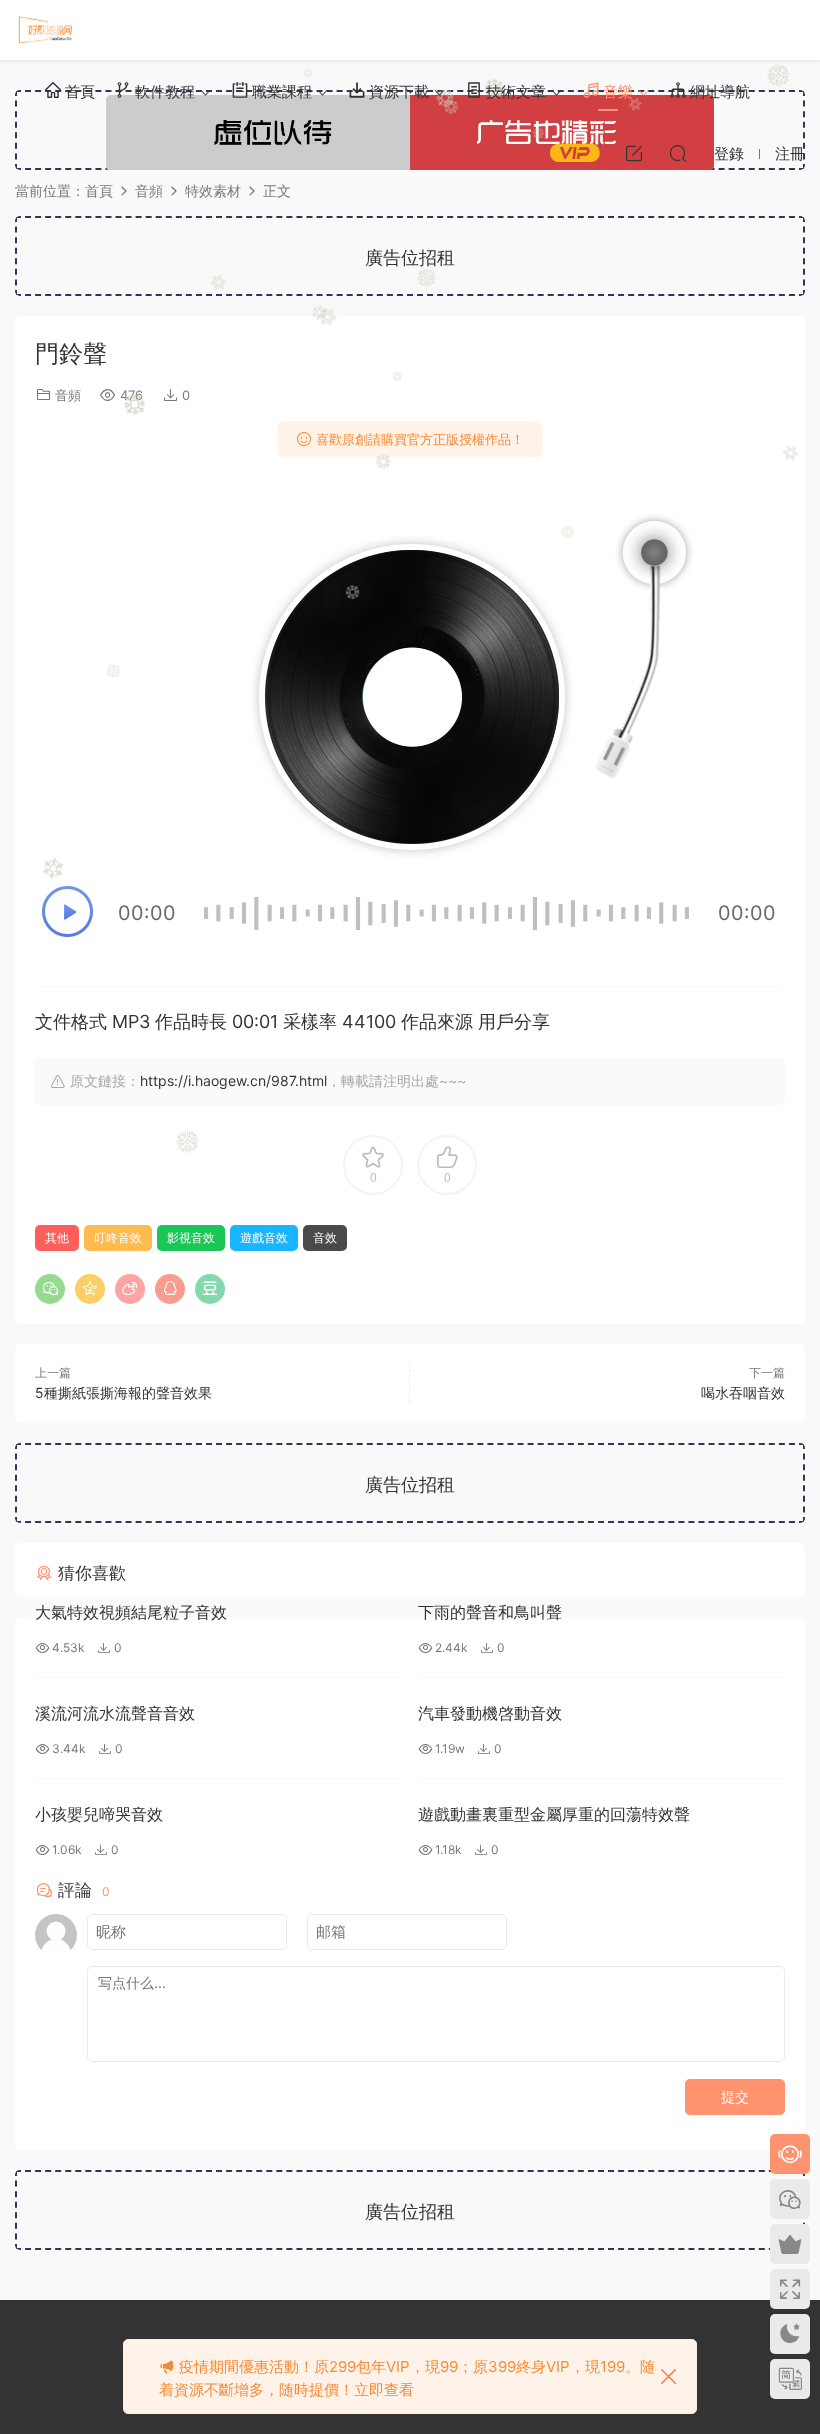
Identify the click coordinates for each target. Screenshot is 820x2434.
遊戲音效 (264, 1237)
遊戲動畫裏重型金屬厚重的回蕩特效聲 (554, 1814)
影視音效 (191, 1237)
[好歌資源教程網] (45, 30)
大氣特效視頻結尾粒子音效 (131, 1612)
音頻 (68, 395)
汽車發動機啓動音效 (490, 1713)
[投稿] (634, 153)
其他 (57, 1237)
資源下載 (397, 91)
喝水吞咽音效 (743, 1392)
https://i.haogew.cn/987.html (233, 1080)
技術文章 (514, 91)
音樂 (616, 91)
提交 (735, 2096)
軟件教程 (163, 91)
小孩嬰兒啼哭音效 (99, 1814)
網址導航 (718, 91)
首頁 (78, 91)
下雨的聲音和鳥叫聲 (490, 1612)
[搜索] (678, 153)
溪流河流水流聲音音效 (115, 1713)
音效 (325, 1237)
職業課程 (280, 91)
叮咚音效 (118, 1237)
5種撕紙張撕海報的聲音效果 (123, 1392)
